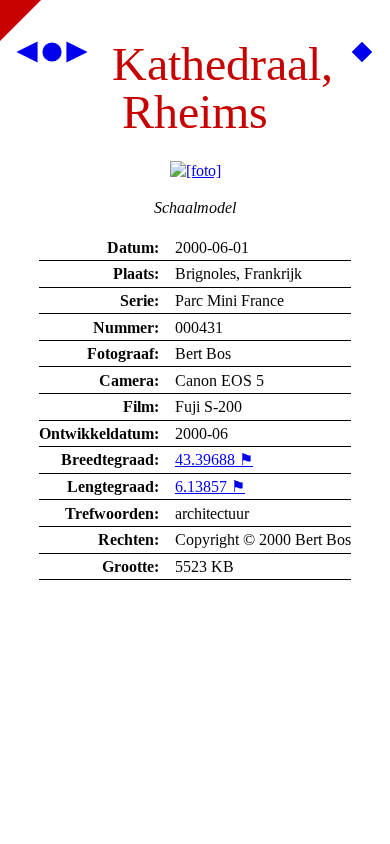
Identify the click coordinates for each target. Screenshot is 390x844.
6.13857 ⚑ (210, 486)
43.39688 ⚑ (214, 459)
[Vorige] (28, 56)
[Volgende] (76, 56)
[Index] (52, 56)
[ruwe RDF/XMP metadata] (362, 56)
